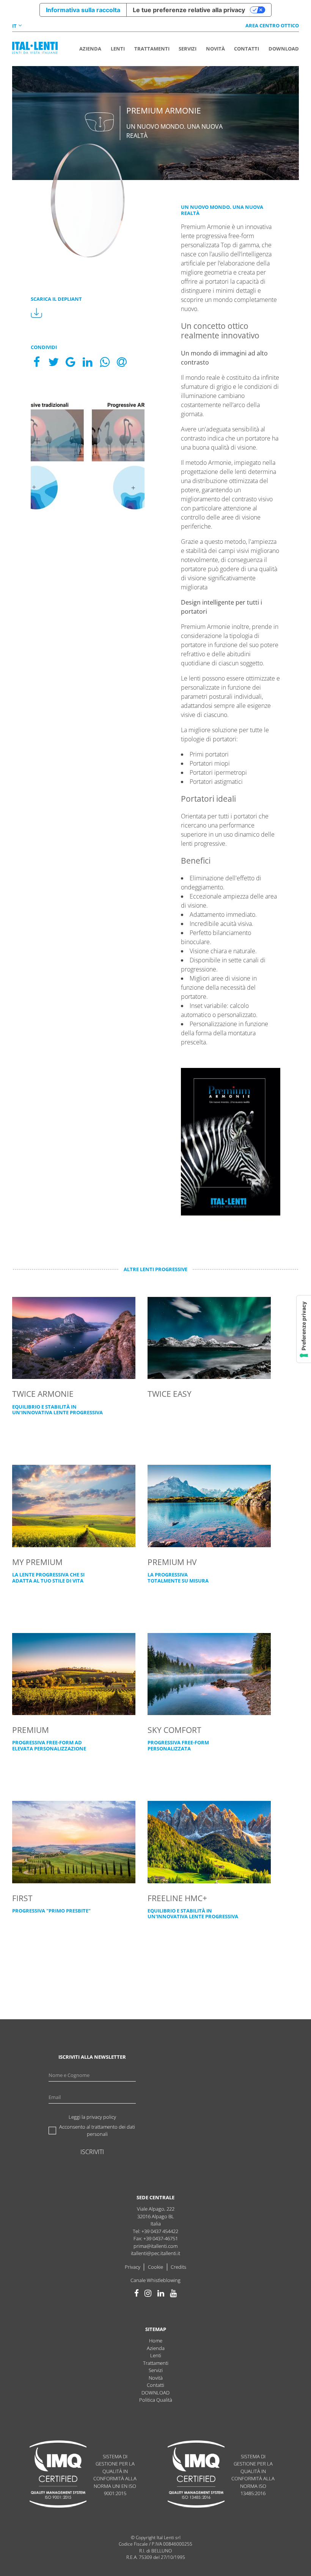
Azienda (156, 2348)
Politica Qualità (156, 2400)
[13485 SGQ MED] (196, 2475)
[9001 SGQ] (58, 2475)
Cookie (155, 2267)
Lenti (156, 2355)
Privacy (133, 2267)
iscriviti (92, 2152)
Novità (156, 2378)
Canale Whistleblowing (155, 2280)
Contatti (155, 2385)
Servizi (156, 2370)
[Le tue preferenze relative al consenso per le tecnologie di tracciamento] (304, 1329)
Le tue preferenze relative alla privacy (189, 10)
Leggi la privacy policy (92, 2117)
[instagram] (148, 2293)
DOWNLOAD (155, 2393)
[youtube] (173, 2293)
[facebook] (137, 2293)
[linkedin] (161, 2293)
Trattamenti (156, 2363)
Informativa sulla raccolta (83, 10)
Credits (178, 2267)
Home (156, 2341)
